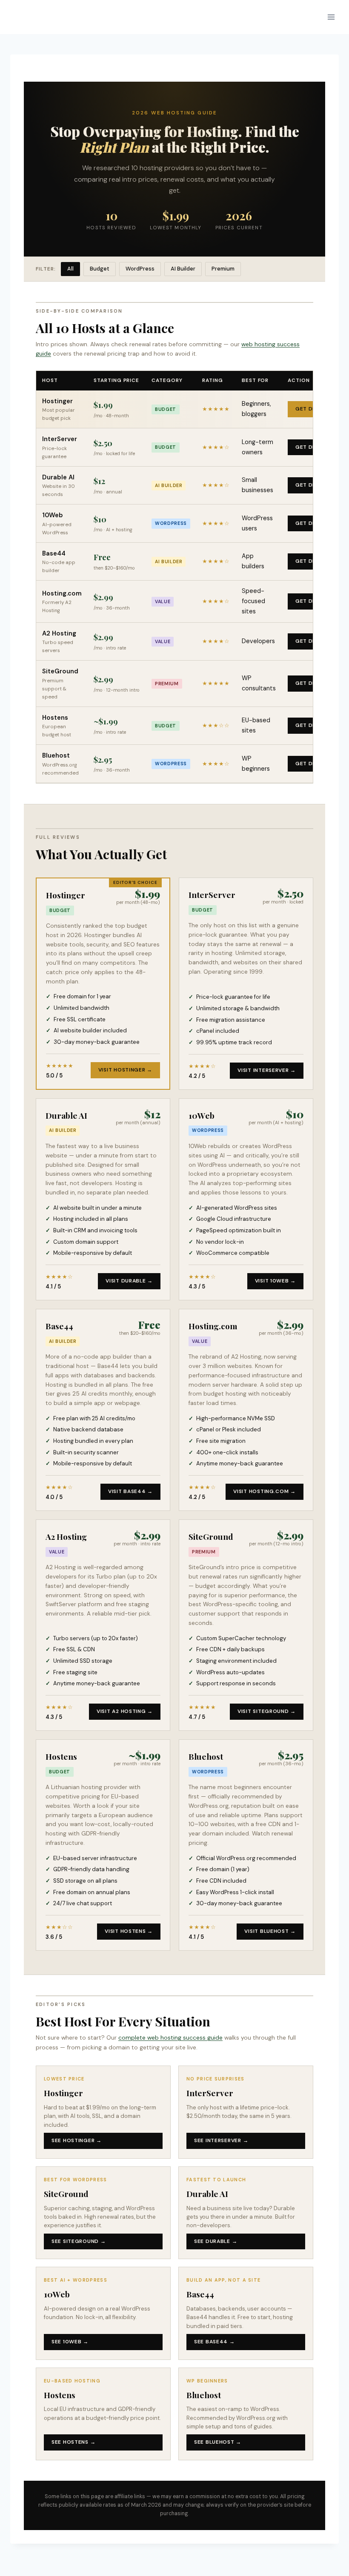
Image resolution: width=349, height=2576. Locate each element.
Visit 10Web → (275, 1281)
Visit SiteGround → (267, 1711)
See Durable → (216, 2241)
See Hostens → (73, 2442)
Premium (223, 269)
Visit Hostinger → (125, 1070)
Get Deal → (312, 409)
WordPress (140, 269)
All (70, 269)
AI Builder (183, 269)
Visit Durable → (129, 1281)
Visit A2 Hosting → (125, 1711)
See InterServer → (221, 2140)
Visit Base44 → (130, 1491)
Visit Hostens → (129, 1931)
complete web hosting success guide (170, 2037)
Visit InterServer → (267, 1070)
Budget (100, 269)
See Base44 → (215, 2342)
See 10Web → (70, 2342)
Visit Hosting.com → (265, 1491)
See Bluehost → (218, 2442)
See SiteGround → (79, 2241)
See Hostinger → (77, 2140)
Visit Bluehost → (270, 1931)
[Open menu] (331, 17)
